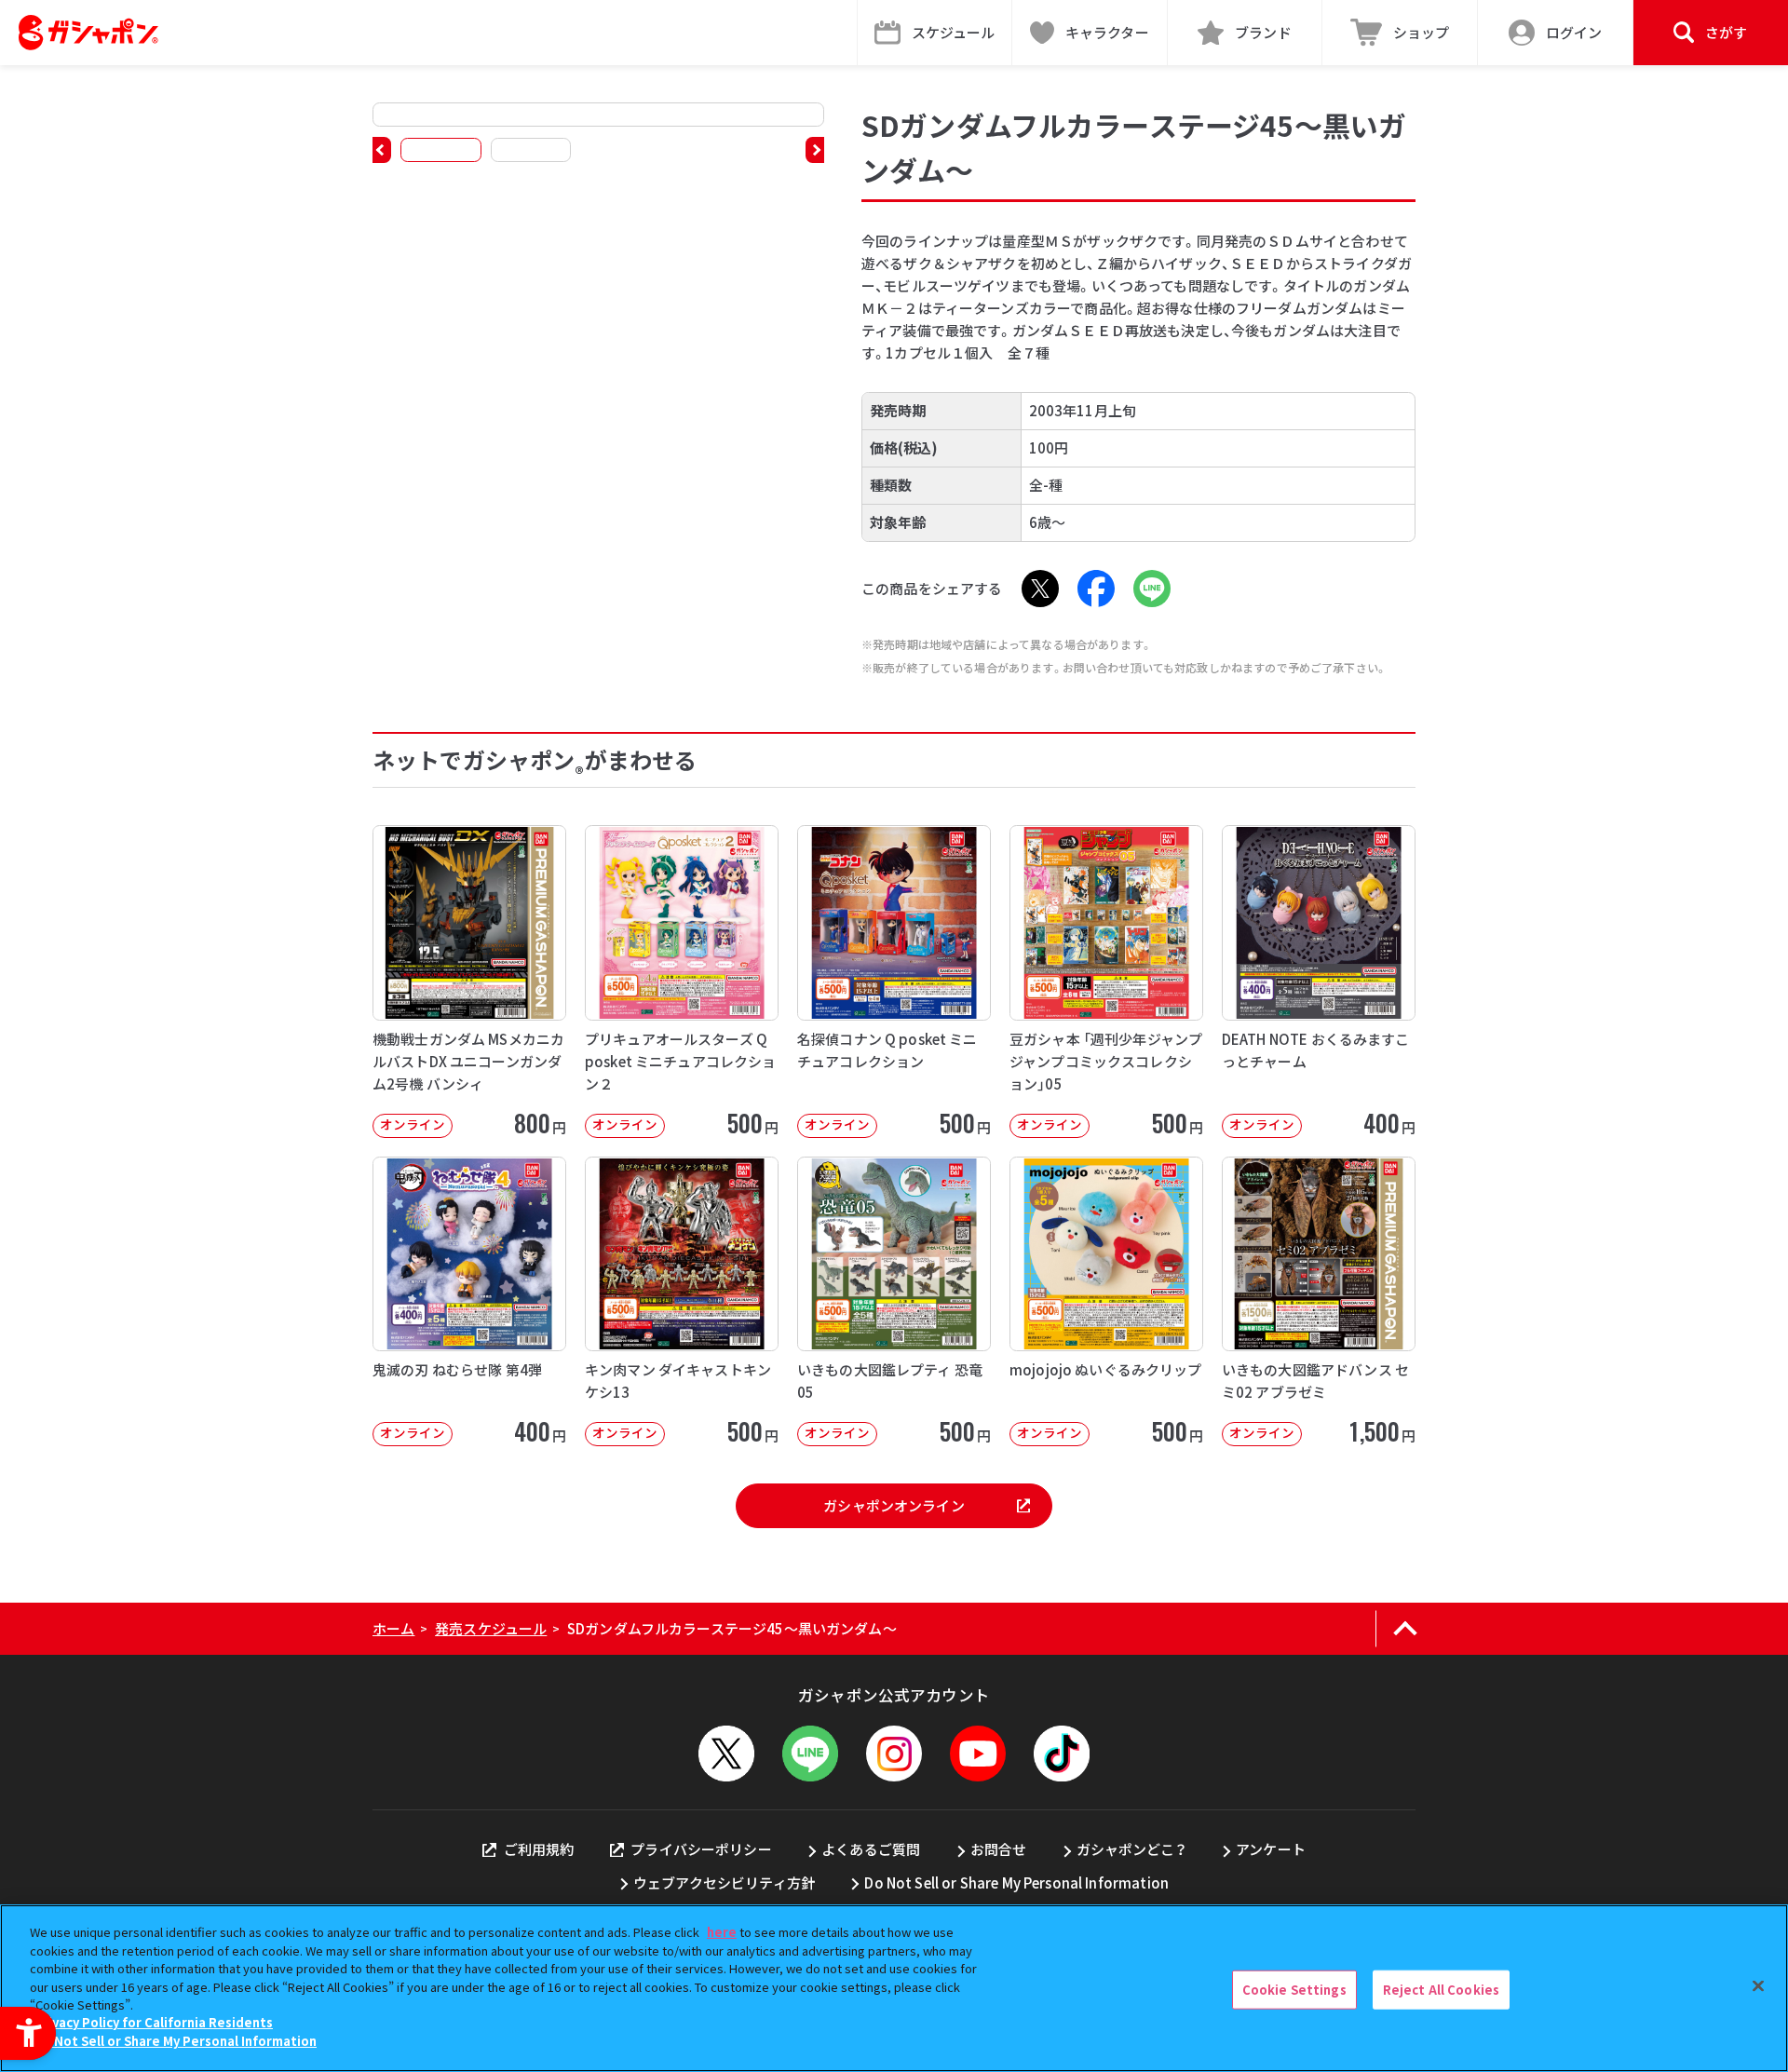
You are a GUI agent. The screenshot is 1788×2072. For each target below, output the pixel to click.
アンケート (1271, 1849)
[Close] (1758, 1986)
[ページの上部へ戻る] (1405, 1629)
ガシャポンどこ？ (1131, 1849)
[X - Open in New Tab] (1040, 589)
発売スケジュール (491, 1628)
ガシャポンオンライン (894, 1505)
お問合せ (999, 1849)
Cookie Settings (1294, 1990)
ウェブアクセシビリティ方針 (724, 1882)
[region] (894, 1988)
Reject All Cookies (1441, 1990)
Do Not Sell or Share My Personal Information (1016, 1882)
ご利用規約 (539, 1849)
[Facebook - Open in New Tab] (1096, 589)
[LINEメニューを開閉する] (810, 1754)
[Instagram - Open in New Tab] (894, 1754)
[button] (382, 150)
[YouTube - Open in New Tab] (978, 1754)
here (722, 1932)
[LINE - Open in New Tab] (1152, 589)
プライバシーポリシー (701, 1849)
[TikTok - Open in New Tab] (1062, 1754)
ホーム (393, 1628)
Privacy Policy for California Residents (154, 2023)
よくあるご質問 (871, 1849)
